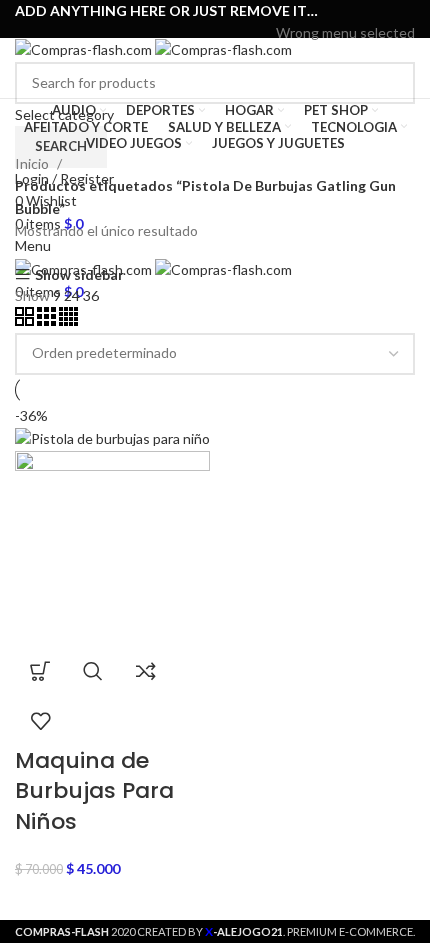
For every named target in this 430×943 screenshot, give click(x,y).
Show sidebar (79, 274)
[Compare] (146, 671)
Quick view (93, 671)
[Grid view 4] (68, 320)
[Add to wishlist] (40, 721)
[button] (40, 671)
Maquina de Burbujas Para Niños (94, 791)
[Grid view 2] (26, 320)
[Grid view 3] (48, 320)
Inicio (33, 163)
